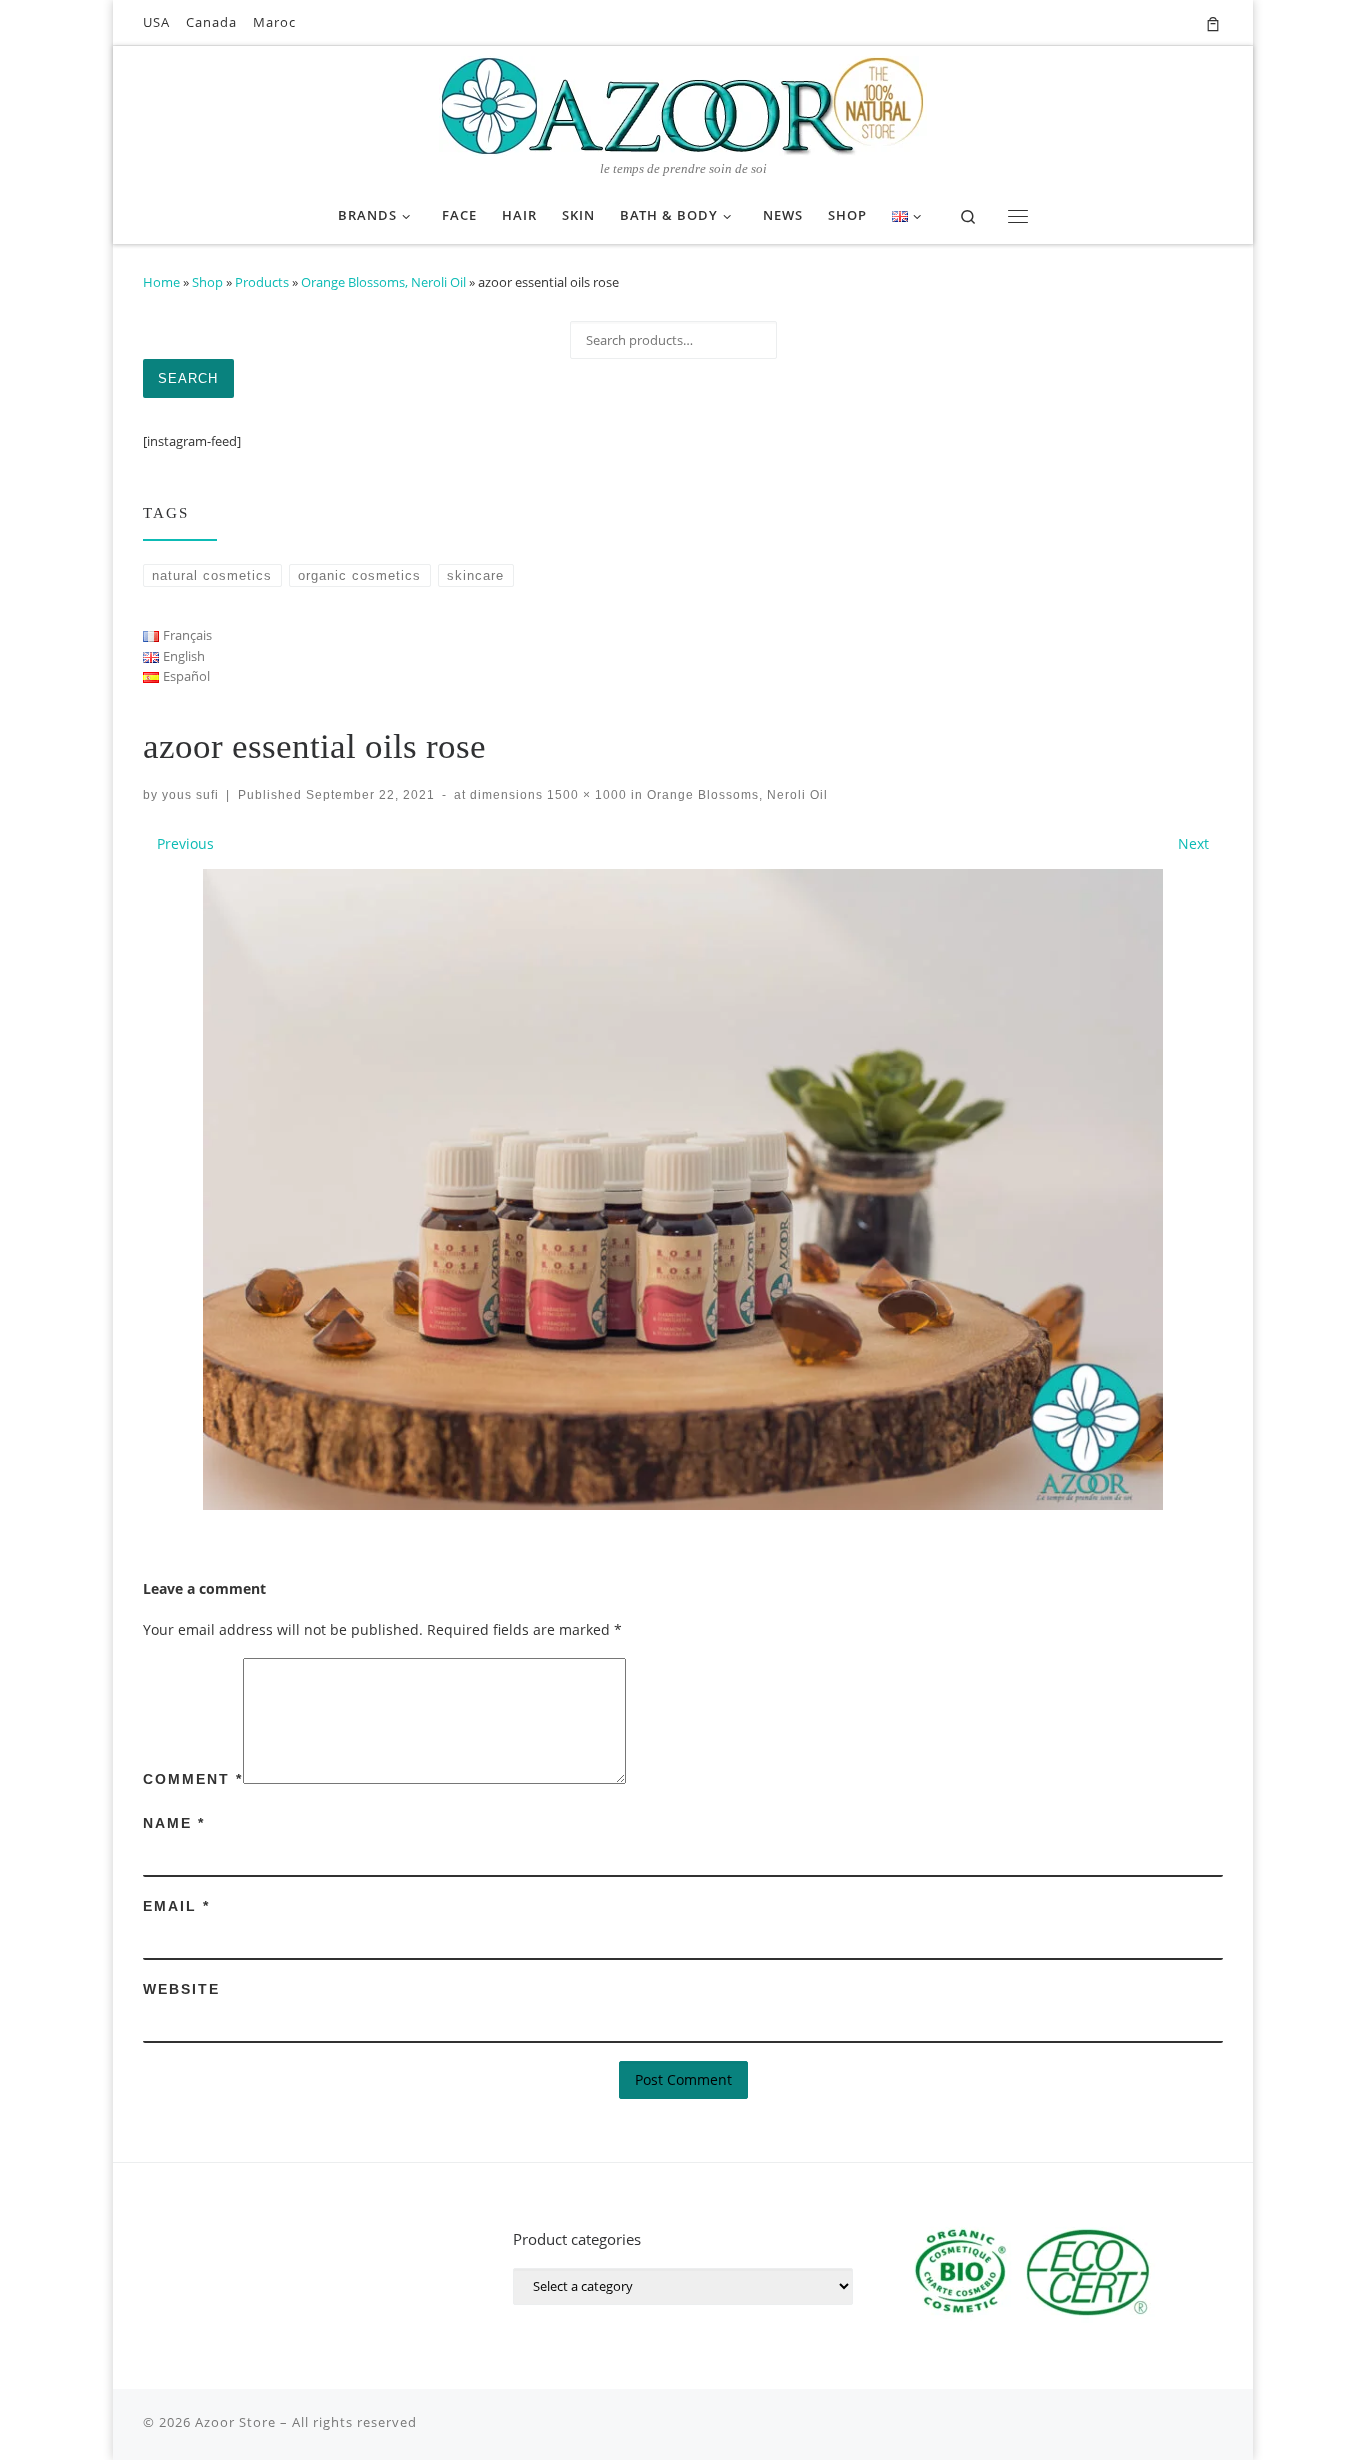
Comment (193, 1779)
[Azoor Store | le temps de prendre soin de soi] (683, 103)
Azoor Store (235, 2422)
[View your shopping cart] (1213, 22)
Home (161, 282)
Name (174, 1823)
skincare (475, 575)
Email (176, 1906)
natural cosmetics (212, 575)
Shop (207, 282)
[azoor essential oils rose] (683, 1189)
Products (262, 282)
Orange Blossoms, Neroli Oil (383, 282)
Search (188, 378)
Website (181, 1989)
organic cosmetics (359, 575)
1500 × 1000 (585, 794)
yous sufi (190, 794)
